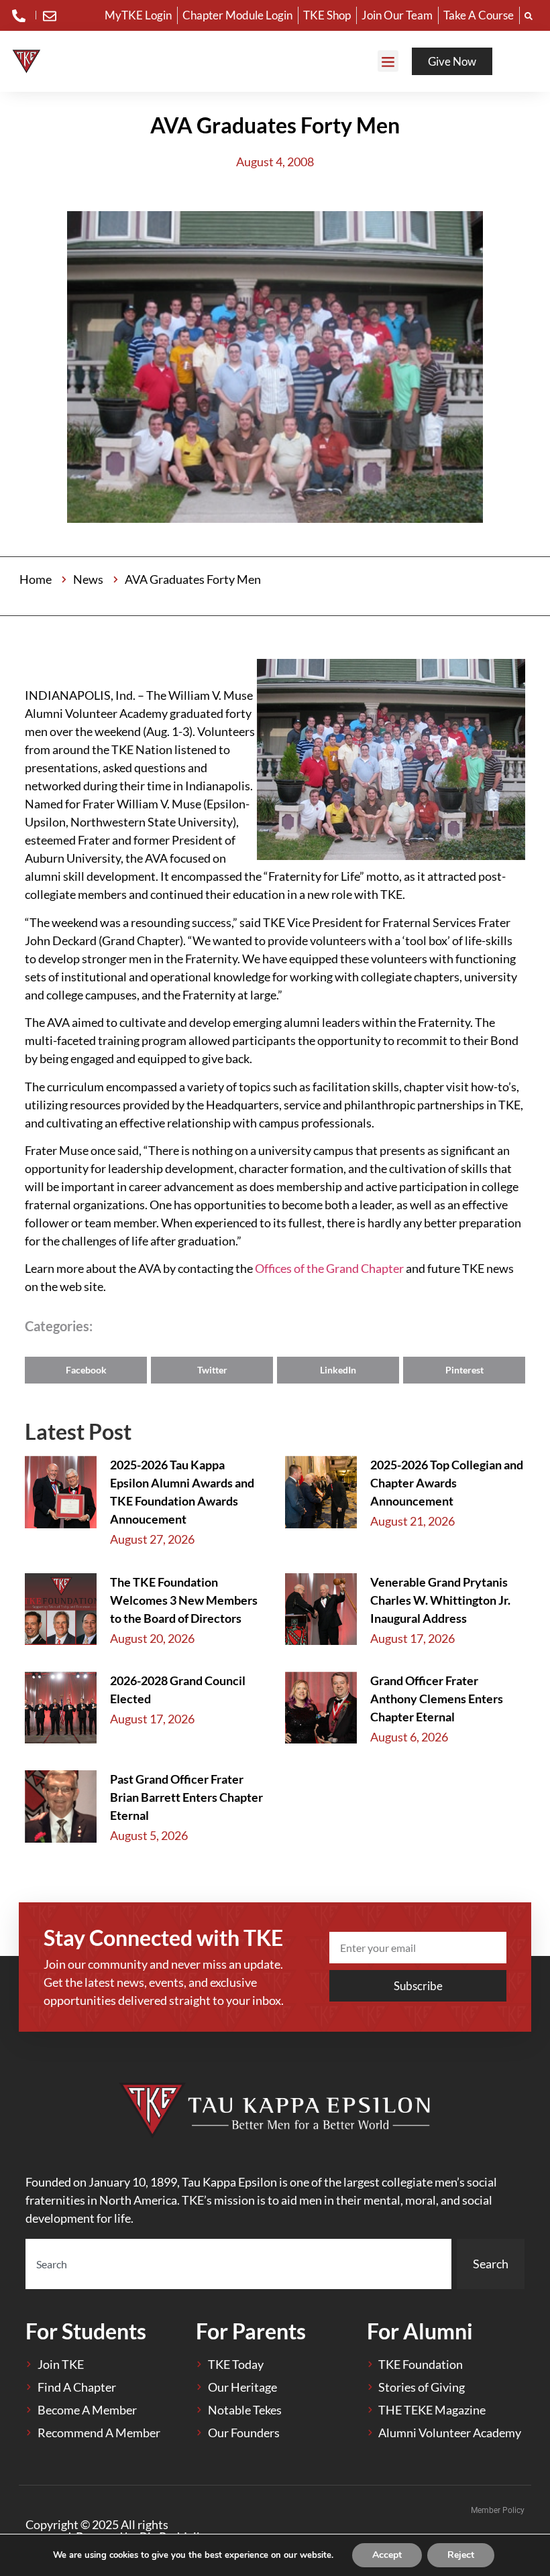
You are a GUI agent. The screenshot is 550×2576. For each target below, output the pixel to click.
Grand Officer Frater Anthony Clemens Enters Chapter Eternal (437, 1699)
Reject (461, 2555)
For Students (86, 2331)
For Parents (251, 2331)
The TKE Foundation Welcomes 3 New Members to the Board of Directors (184, 1600)
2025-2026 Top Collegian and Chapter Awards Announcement (447, 1483)
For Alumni (420, 2331)
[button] (388, 61)
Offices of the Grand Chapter (330, 1268)
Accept (387, 2555)
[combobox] (238, 2264)
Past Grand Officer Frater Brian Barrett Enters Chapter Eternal (186, 1797)
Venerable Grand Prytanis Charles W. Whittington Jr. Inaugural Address (440, 1600)
